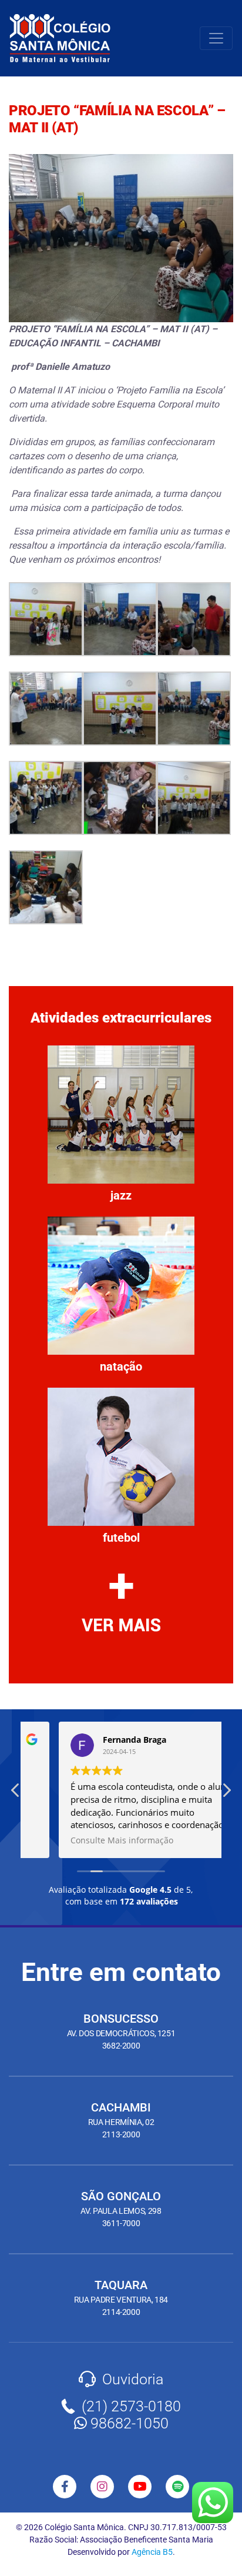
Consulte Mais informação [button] (88, 1840)
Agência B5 (152, 2552)
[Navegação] (216, 38)
